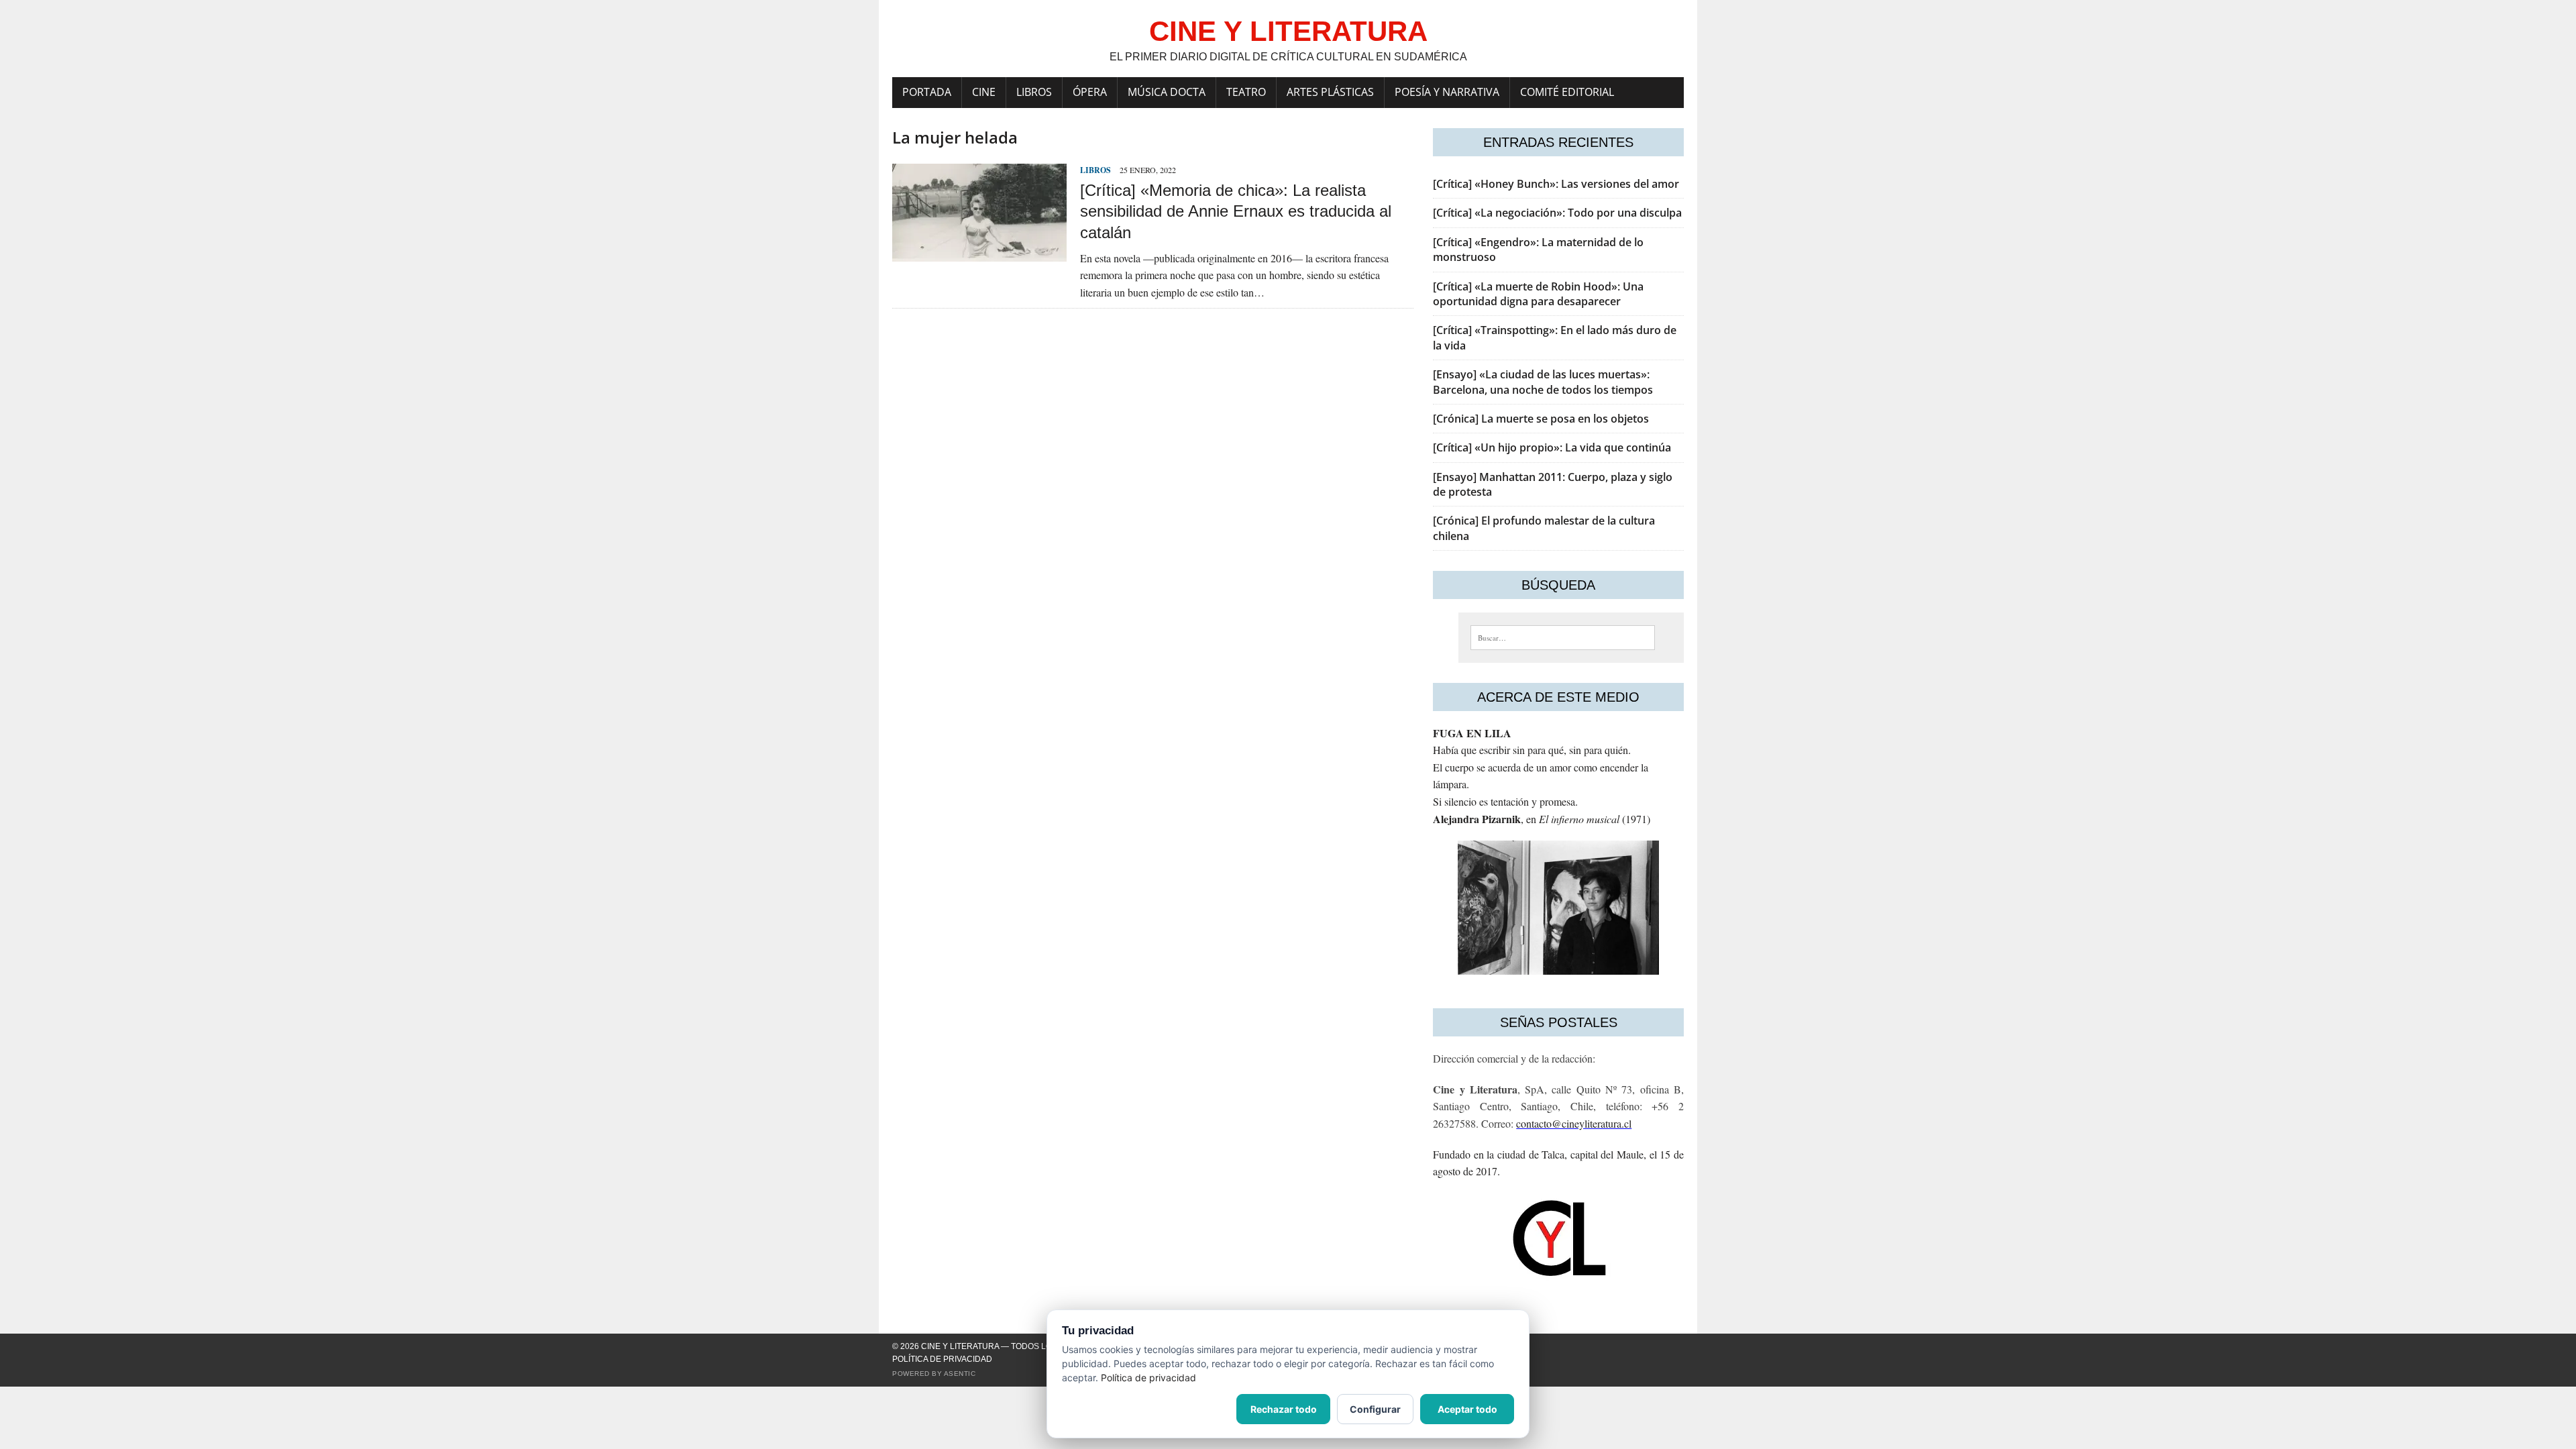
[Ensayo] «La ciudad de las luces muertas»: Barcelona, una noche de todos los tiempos (1543, 382)
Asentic (960, 1374)
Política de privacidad (942, 1359)
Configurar (1375, 1409)
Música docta (1167, 92)
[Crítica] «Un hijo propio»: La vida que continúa (1552, 447)
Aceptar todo (1467, 1409)
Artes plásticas (1330, 92)
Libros (1034, 92)
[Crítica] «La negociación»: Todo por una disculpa (1557, 213)
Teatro (1246, 92)
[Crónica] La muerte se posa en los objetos (1541, 419)
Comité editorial (1567, 92)
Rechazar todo (1284, 1409)
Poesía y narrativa (1447, 92)
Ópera (1090, 92)
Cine (984, 92)
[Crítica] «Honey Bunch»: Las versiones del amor (1556, 184)
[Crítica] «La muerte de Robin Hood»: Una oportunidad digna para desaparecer (1538, 294)
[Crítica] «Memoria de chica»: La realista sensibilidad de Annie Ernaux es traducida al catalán (1236, 211)
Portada (927, 92)
